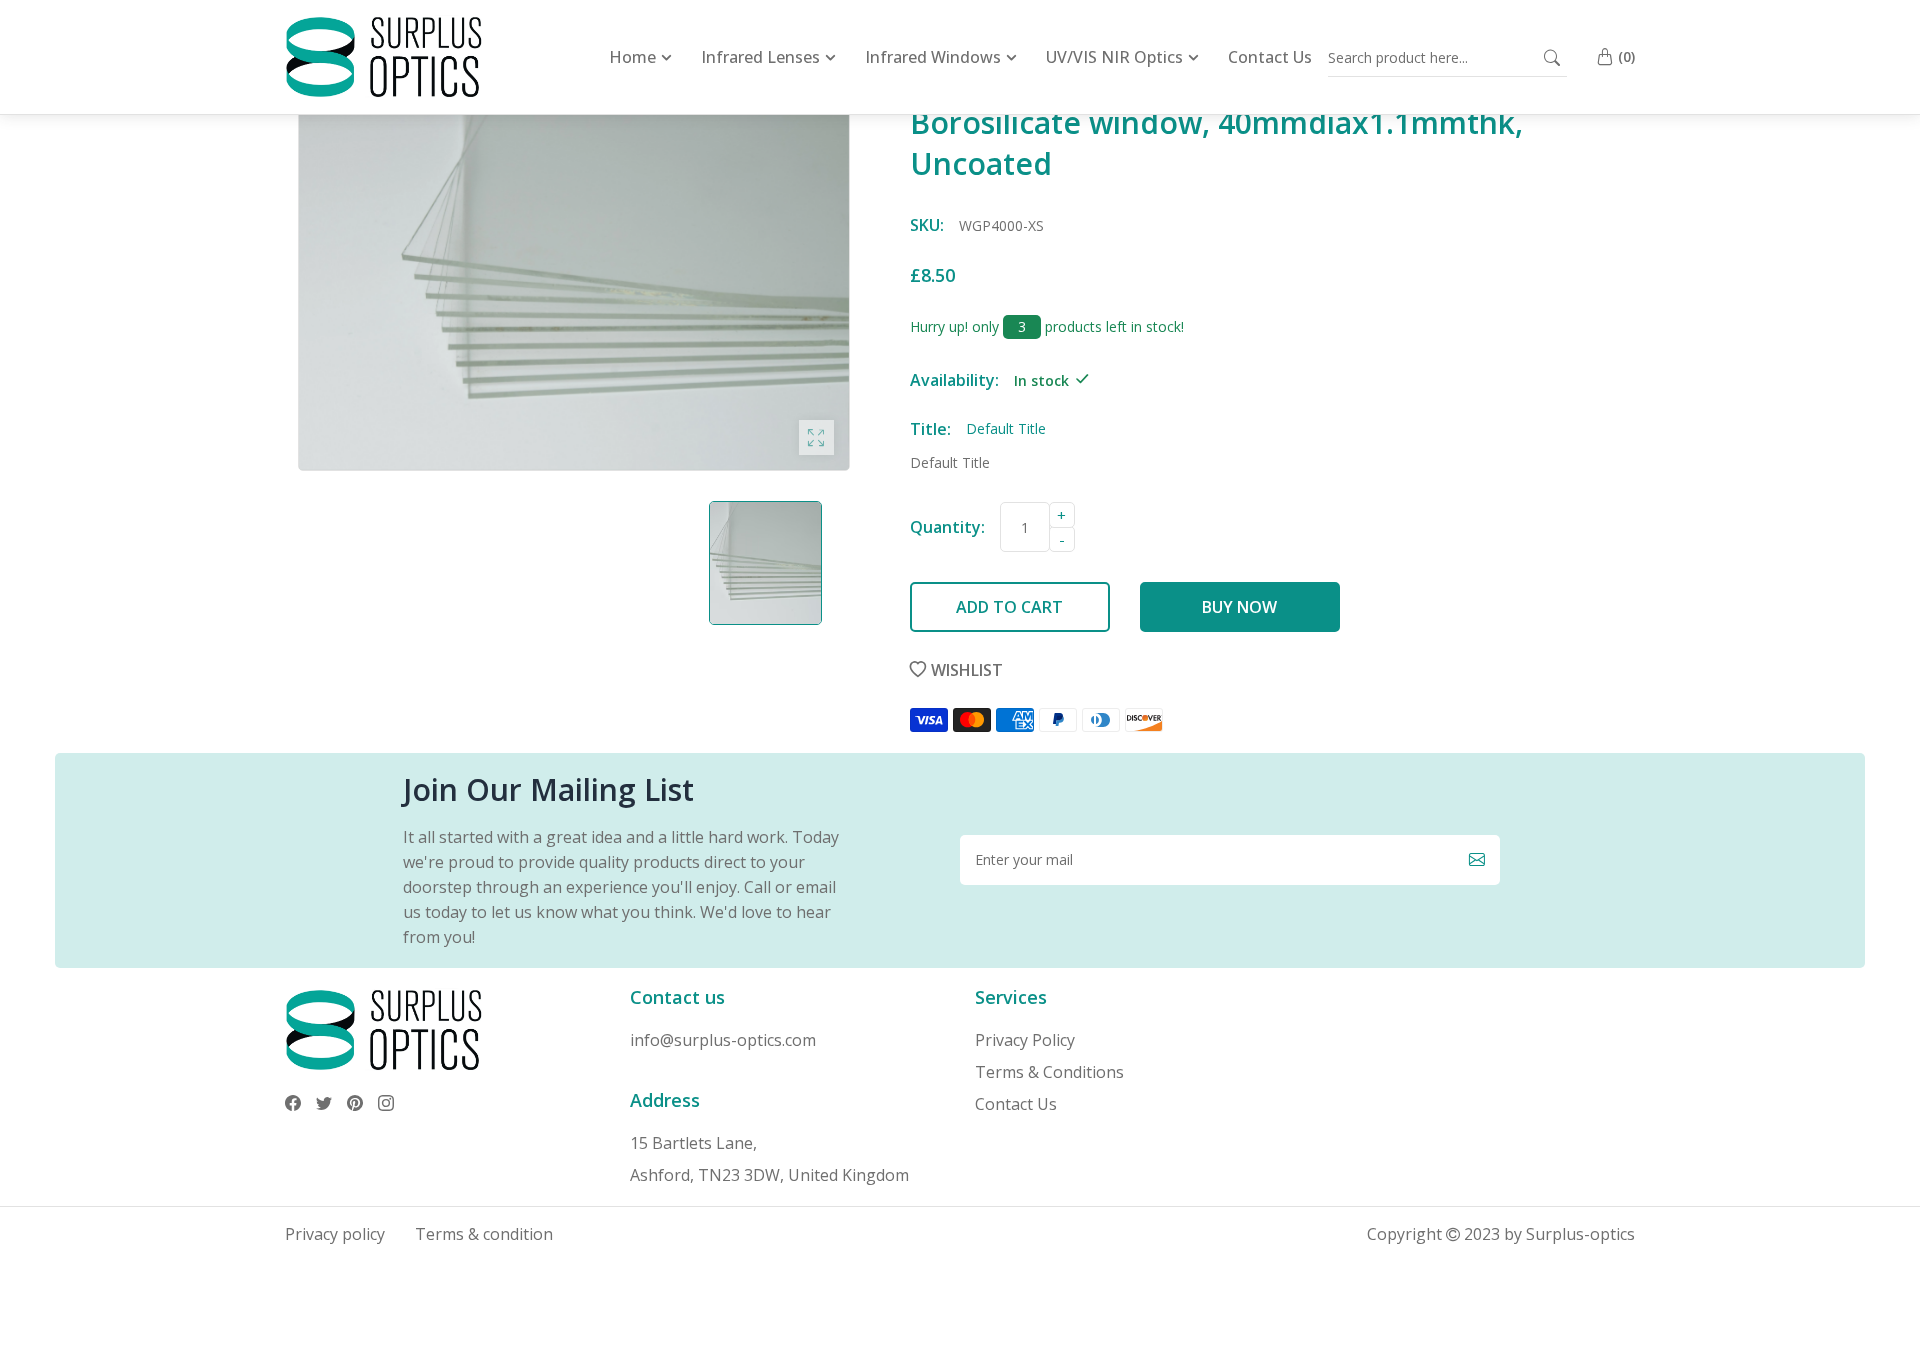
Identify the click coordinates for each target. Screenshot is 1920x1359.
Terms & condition (484, 1234)
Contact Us (1016, 1104)
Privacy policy (335, 1234)
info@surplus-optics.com (723, 1040)
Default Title (950, 462)
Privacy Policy (1025, 1040)
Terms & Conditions (1049, 1072)
